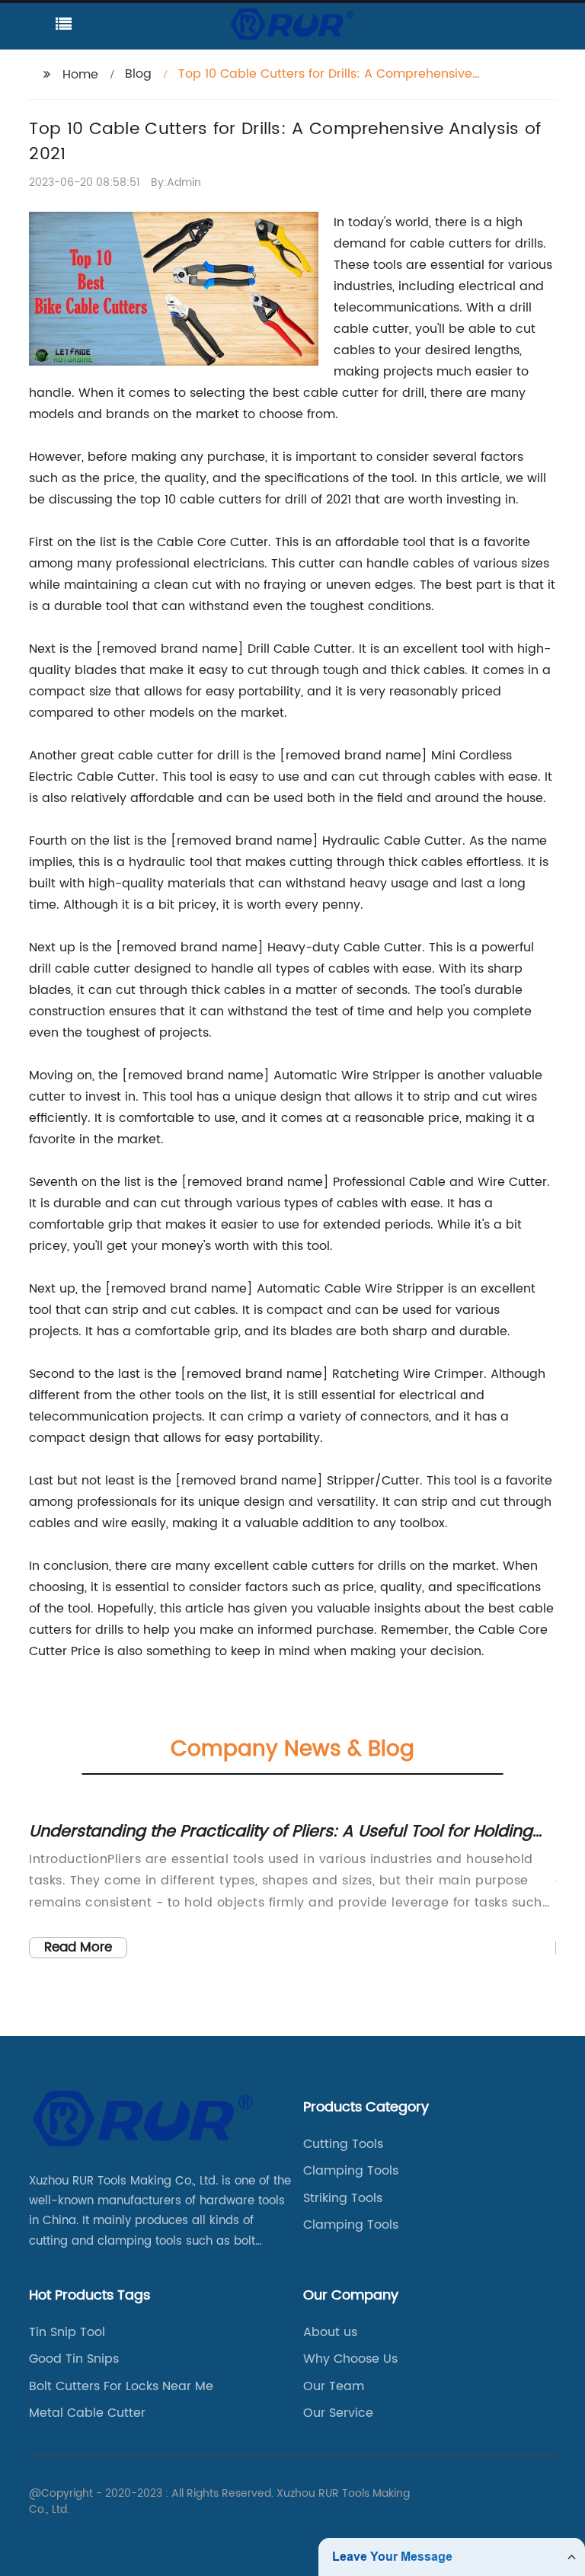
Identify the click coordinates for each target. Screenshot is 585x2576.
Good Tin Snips (74, 2359)
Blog (138, 74)
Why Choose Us (350, 2359)
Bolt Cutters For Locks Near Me (121, 2386)
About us (330, 2332)
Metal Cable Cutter (87, 2413)
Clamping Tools (351, 2171)
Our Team (334, 2386)
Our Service (338, 2413)
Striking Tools (343, 2198)
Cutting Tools (343, 2144)
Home (80, 75)
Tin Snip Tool (67, 2332)
